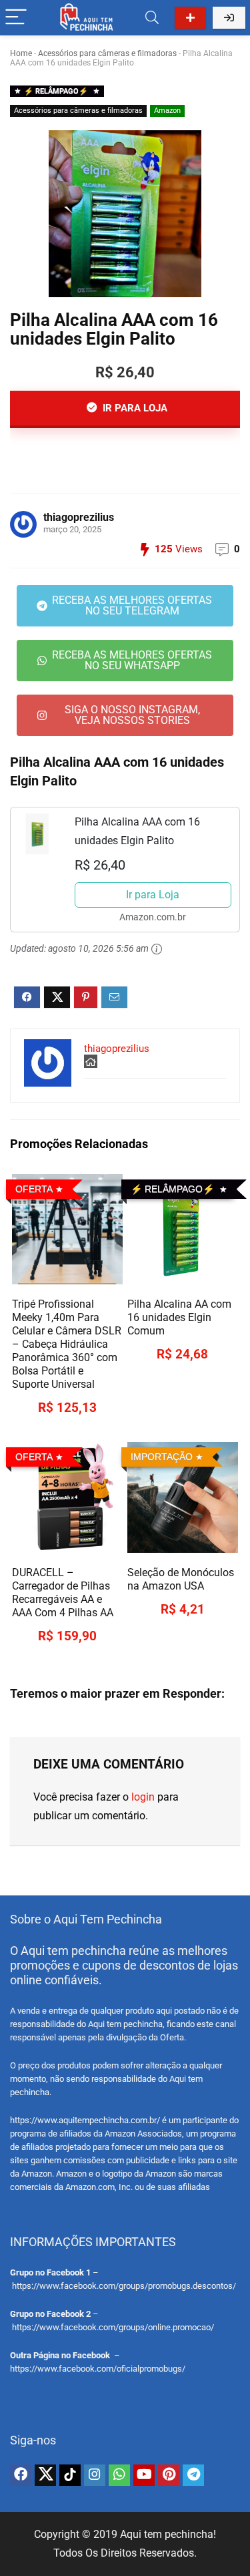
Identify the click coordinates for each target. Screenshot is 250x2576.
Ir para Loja (153, 895)
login (143, 1797)
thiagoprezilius (79, 517)
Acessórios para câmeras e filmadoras (107, 53)
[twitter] (45, 2475)
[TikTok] (70, 2475)
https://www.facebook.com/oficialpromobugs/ (98, 2369)
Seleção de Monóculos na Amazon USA (181, 1579)
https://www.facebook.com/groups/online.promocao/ (113, 2327)
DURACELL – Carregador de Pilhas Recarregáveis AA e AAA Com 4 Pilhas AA (63, 1593)
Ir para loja (134, 408)
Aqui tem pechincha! (168, 2534)
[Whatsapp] (119, 2475)
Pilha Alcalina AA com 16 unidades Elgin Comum (179, 1317)
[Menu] (16, 18)
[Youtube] (144, 2475)
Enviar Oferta (190, 18)
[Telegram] (193, 2475)
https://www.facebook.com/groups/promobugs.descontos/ (124, 2286)
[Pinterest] (169, 2475)
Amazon (167, 111)
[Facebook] (21, 2475)
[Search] (152, 18)
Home (21, 53)
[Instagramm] (95, 2475)
